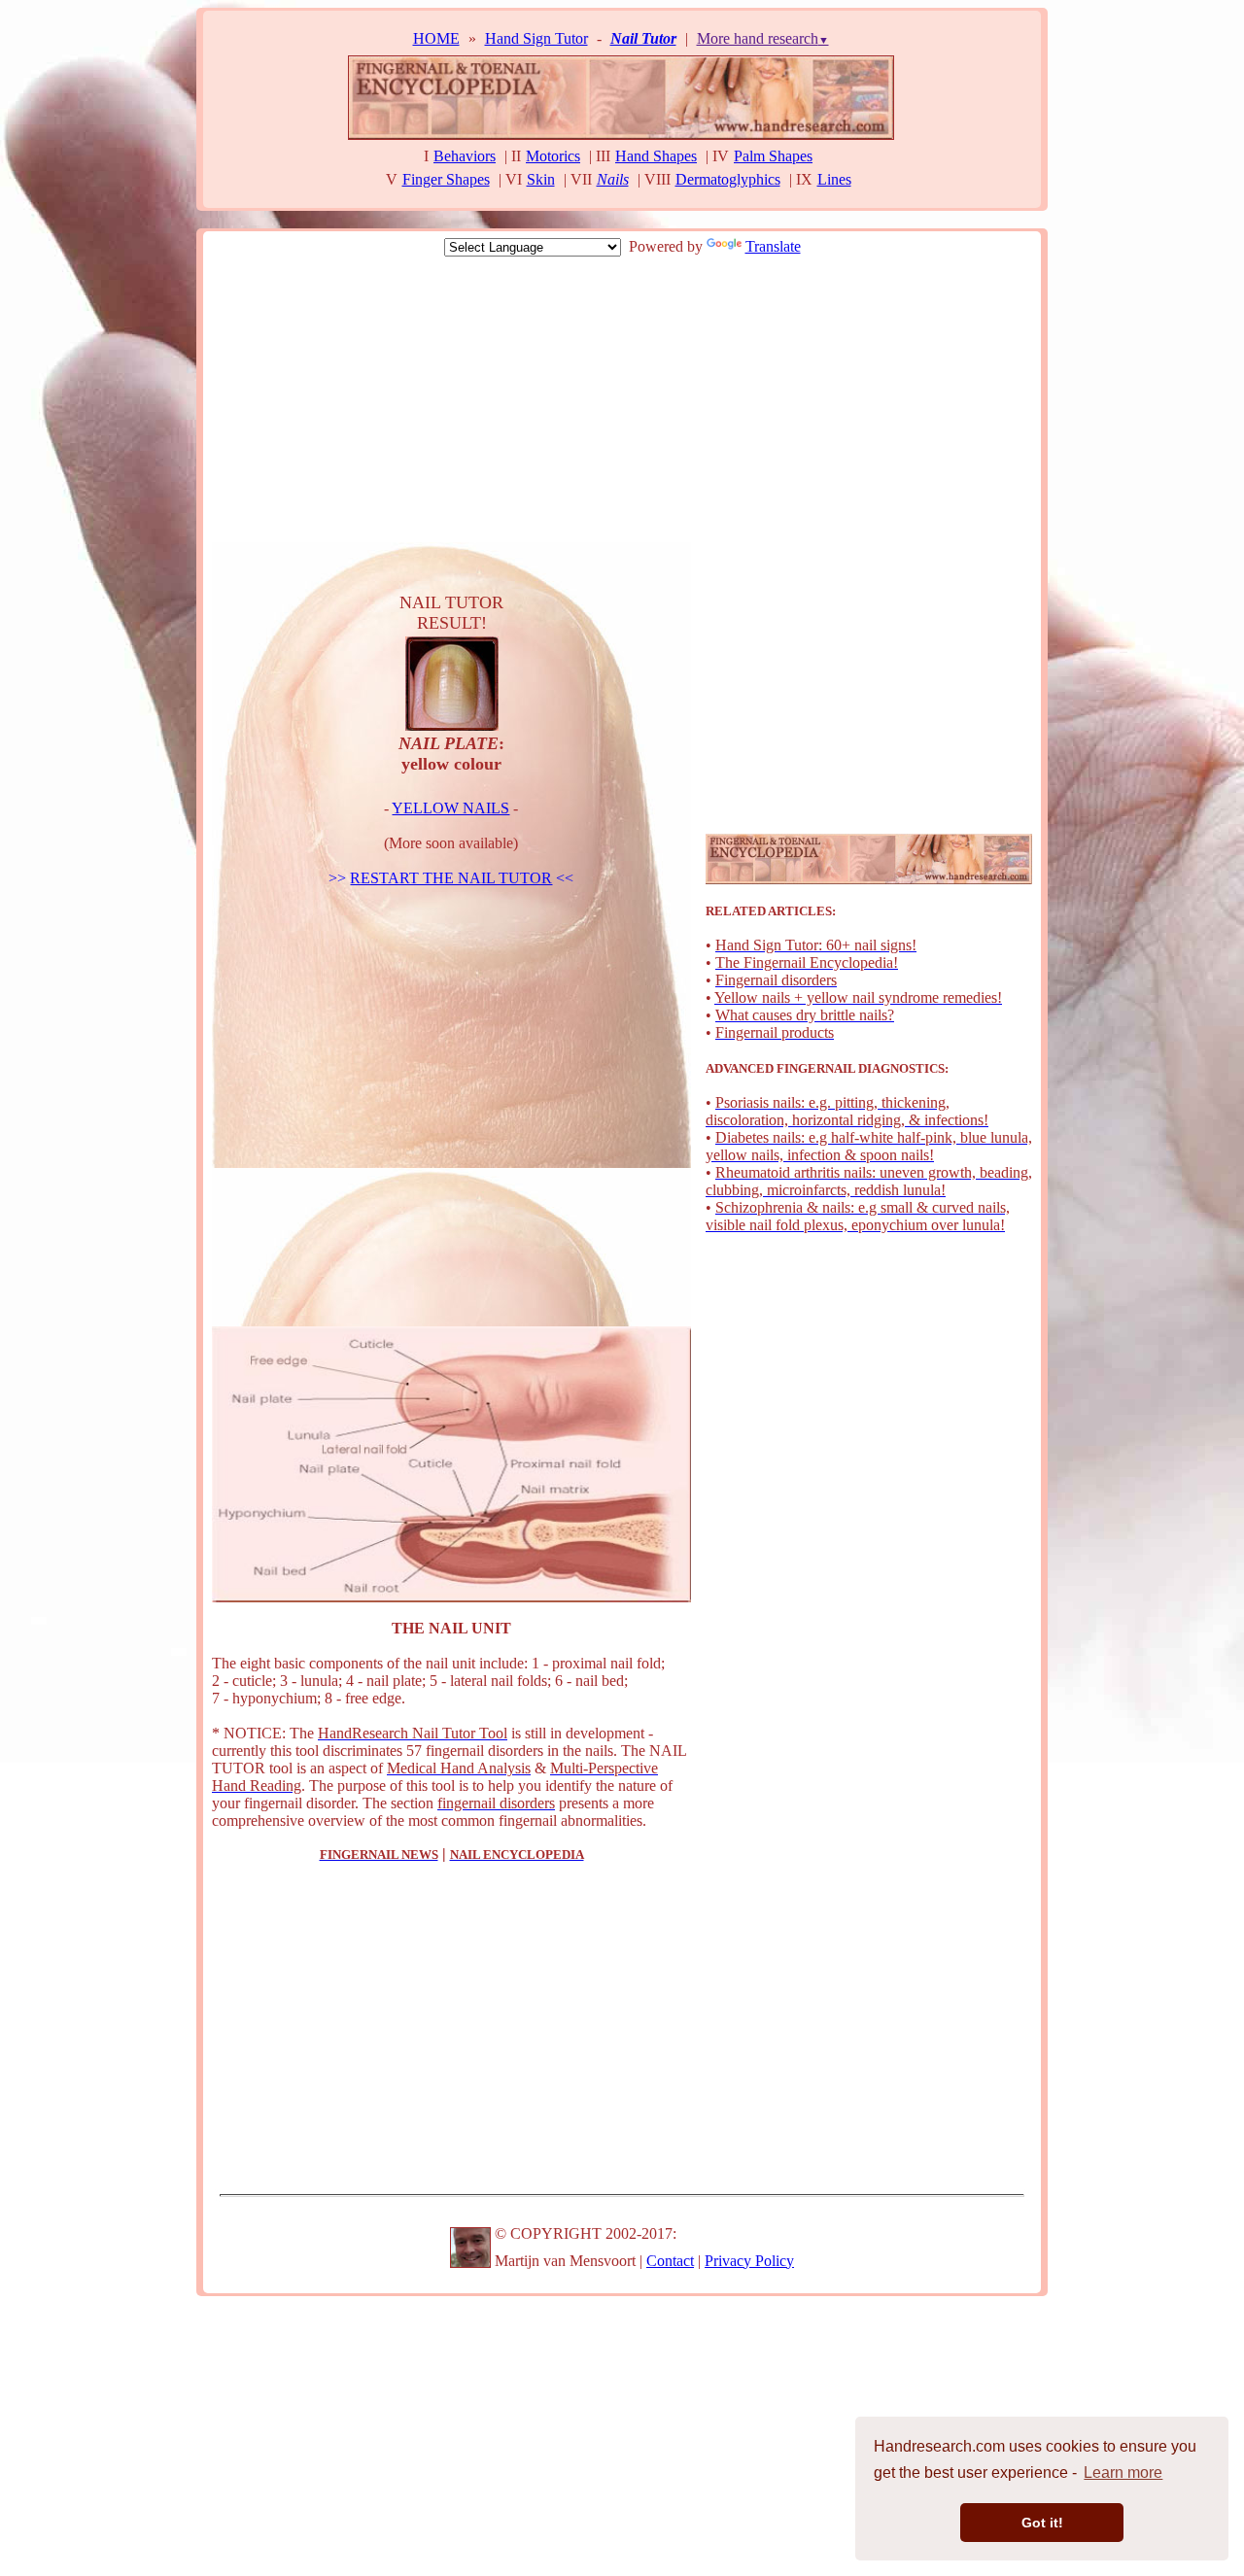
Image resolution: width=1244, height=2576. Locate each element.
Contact (670, 2261)
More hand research (763, 38)
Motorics (553, 156)
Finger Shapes (446, 179)
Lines (834, 179)
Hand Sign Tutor (536, 38)
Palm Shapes (773, 156)
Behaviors (465, 156)
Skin (541, 179)
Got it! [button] (1042, 2523)
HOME (436, 38)
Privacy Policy (749, 2261)
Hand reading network (720, 204)
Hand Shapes (656, 156)
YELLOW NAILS (450, 808)
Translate (773, 246)
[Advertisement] (622, 401)
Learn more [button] (1123, 2473)
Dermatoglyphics (728, 179)
